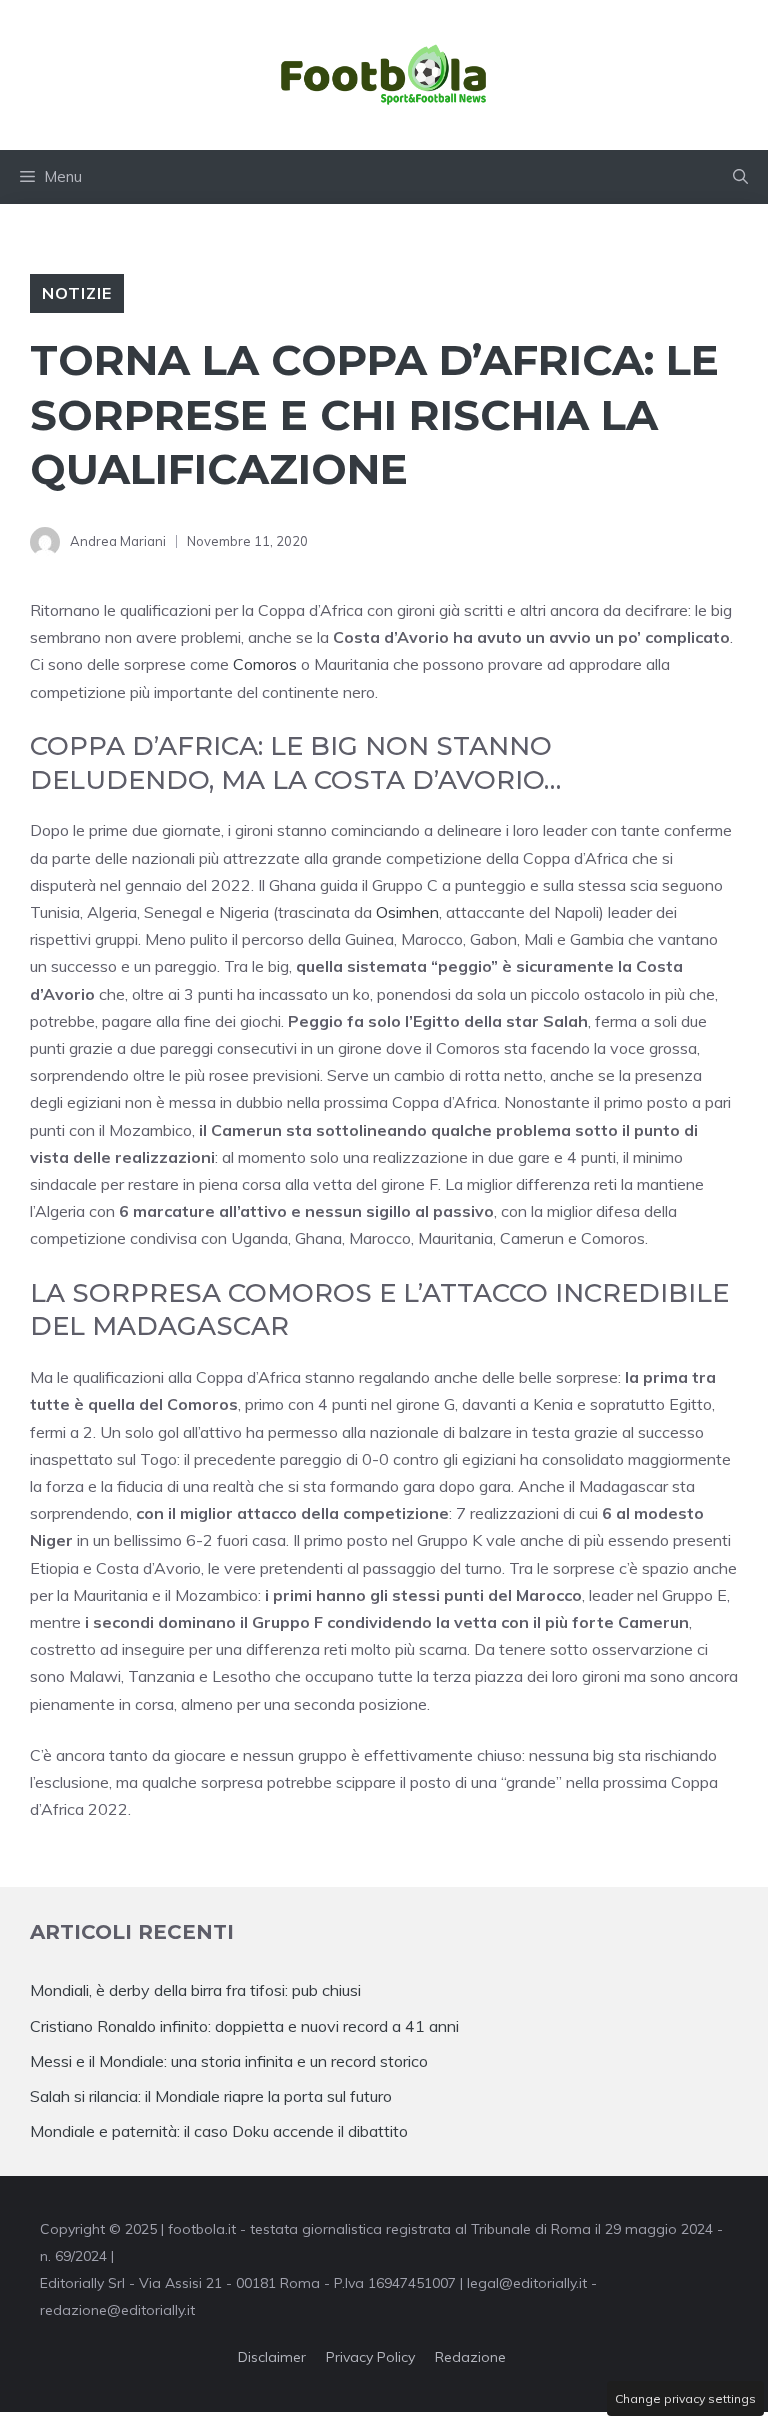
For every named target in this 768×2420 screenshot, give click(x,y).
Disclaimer (272, 2357)
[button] (740, 177)
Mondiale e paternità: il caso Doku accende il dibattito (221, 2131)
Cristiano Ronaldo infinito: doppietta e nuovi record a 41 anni (244, 2026)
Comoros (265, 664)
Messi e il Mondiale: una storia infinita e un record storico (229, 2061)
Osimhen (407, 912)
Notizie (77, 293)
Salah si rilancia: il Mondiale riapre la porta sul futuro (211, 2096)
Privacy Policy (370, 2357)
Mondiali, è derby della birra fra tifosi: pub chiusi (195, 1990)
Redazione (470, 2357)
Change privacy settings (685, 2398)
